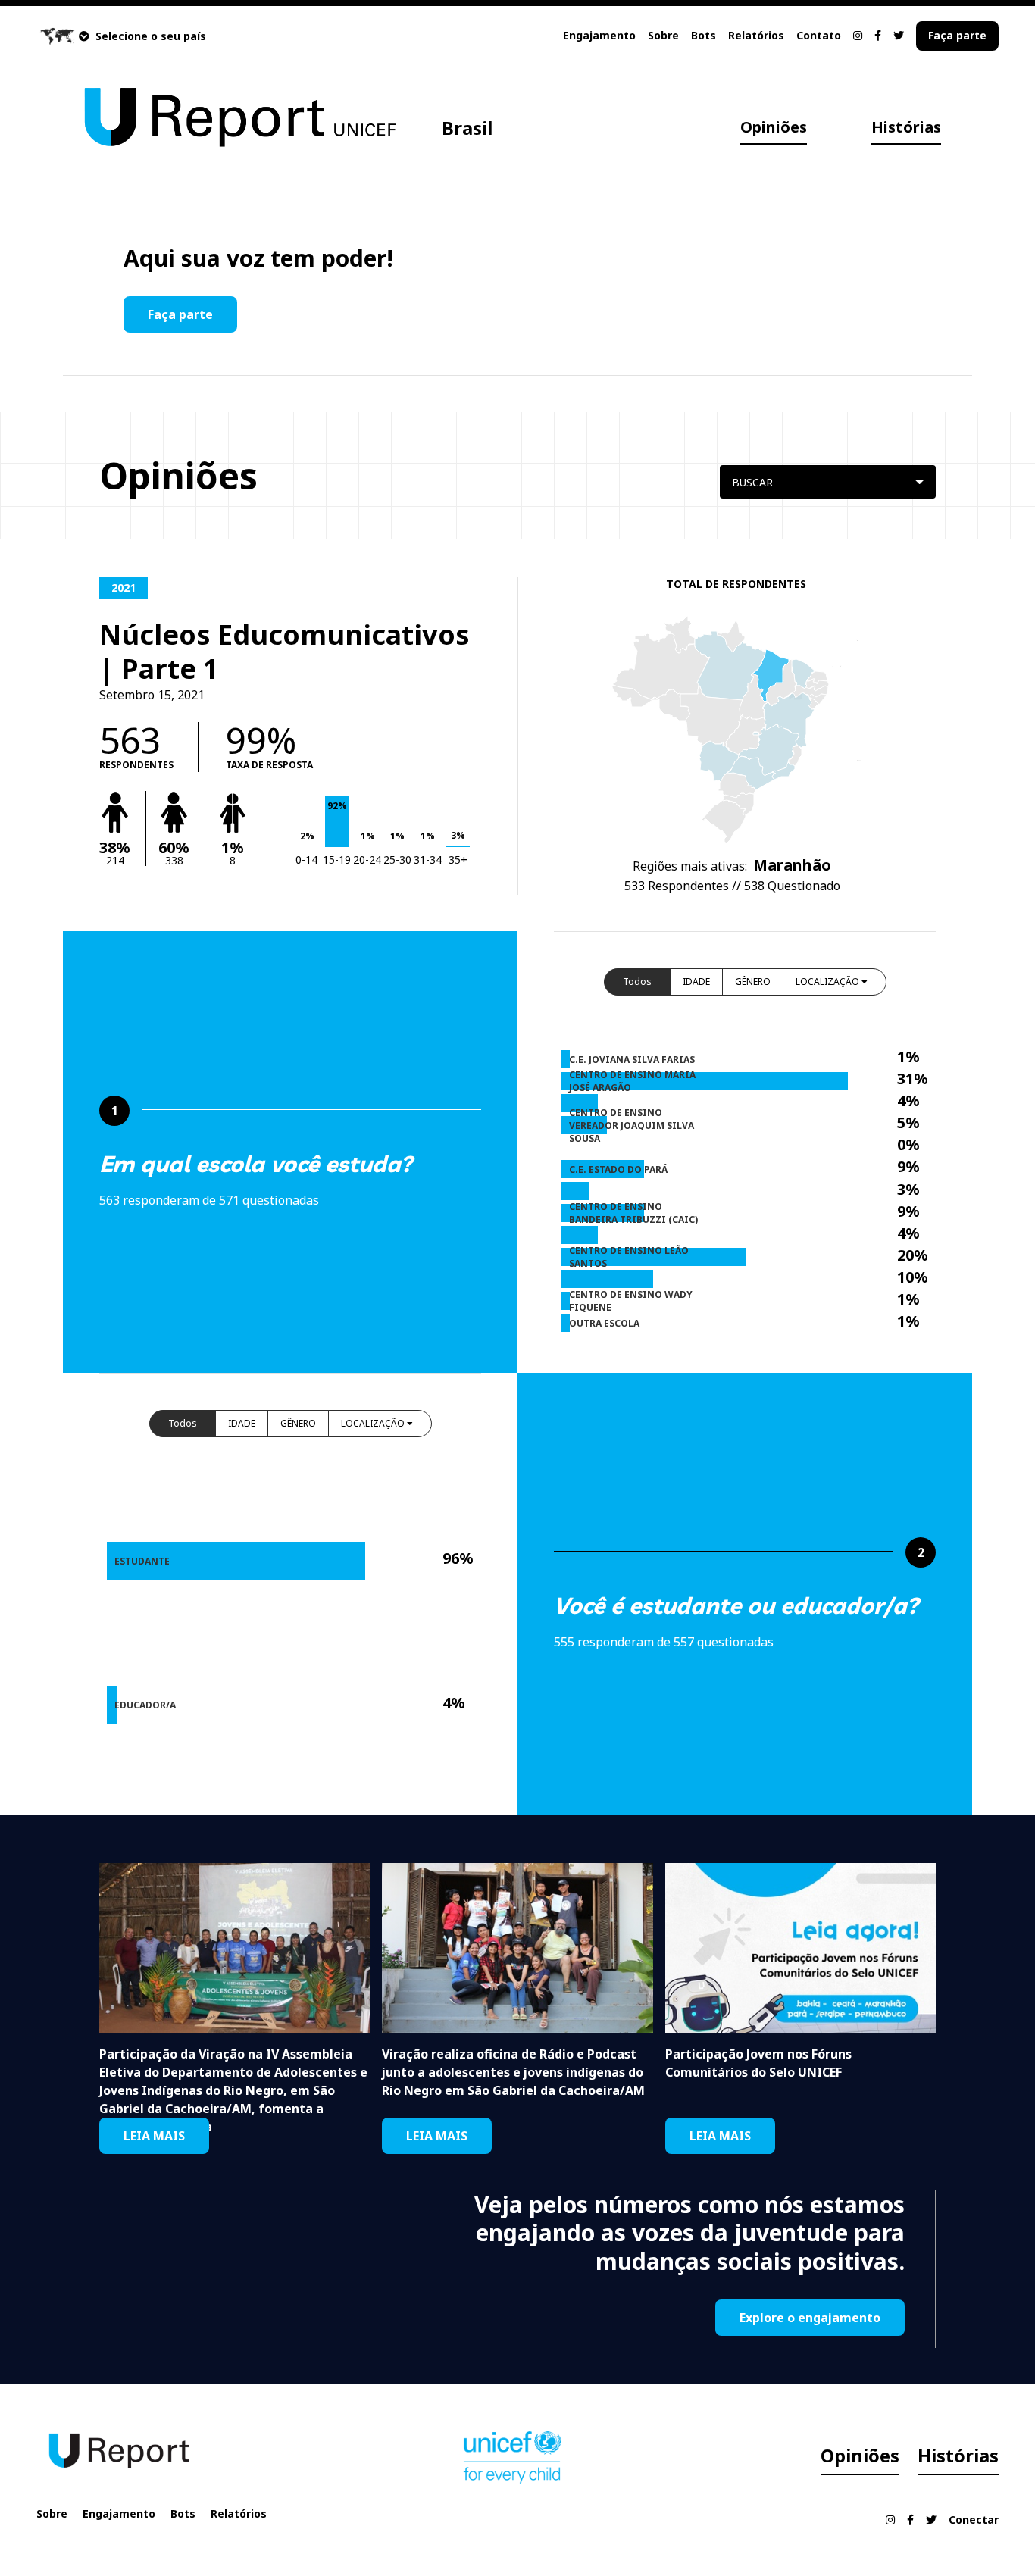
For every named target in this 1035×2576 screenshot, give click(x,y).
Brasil (467, 128)
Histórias (906, 127)
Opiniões (774, 127)
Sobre (663, 35)
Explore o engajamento (810, 2318)
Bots (704, 35)
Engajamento (599, 35)
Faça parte (957, 35)
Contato (819, 35)
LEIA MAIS (154, 2136)
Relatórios (756, 35)
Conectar (974, 2520)
